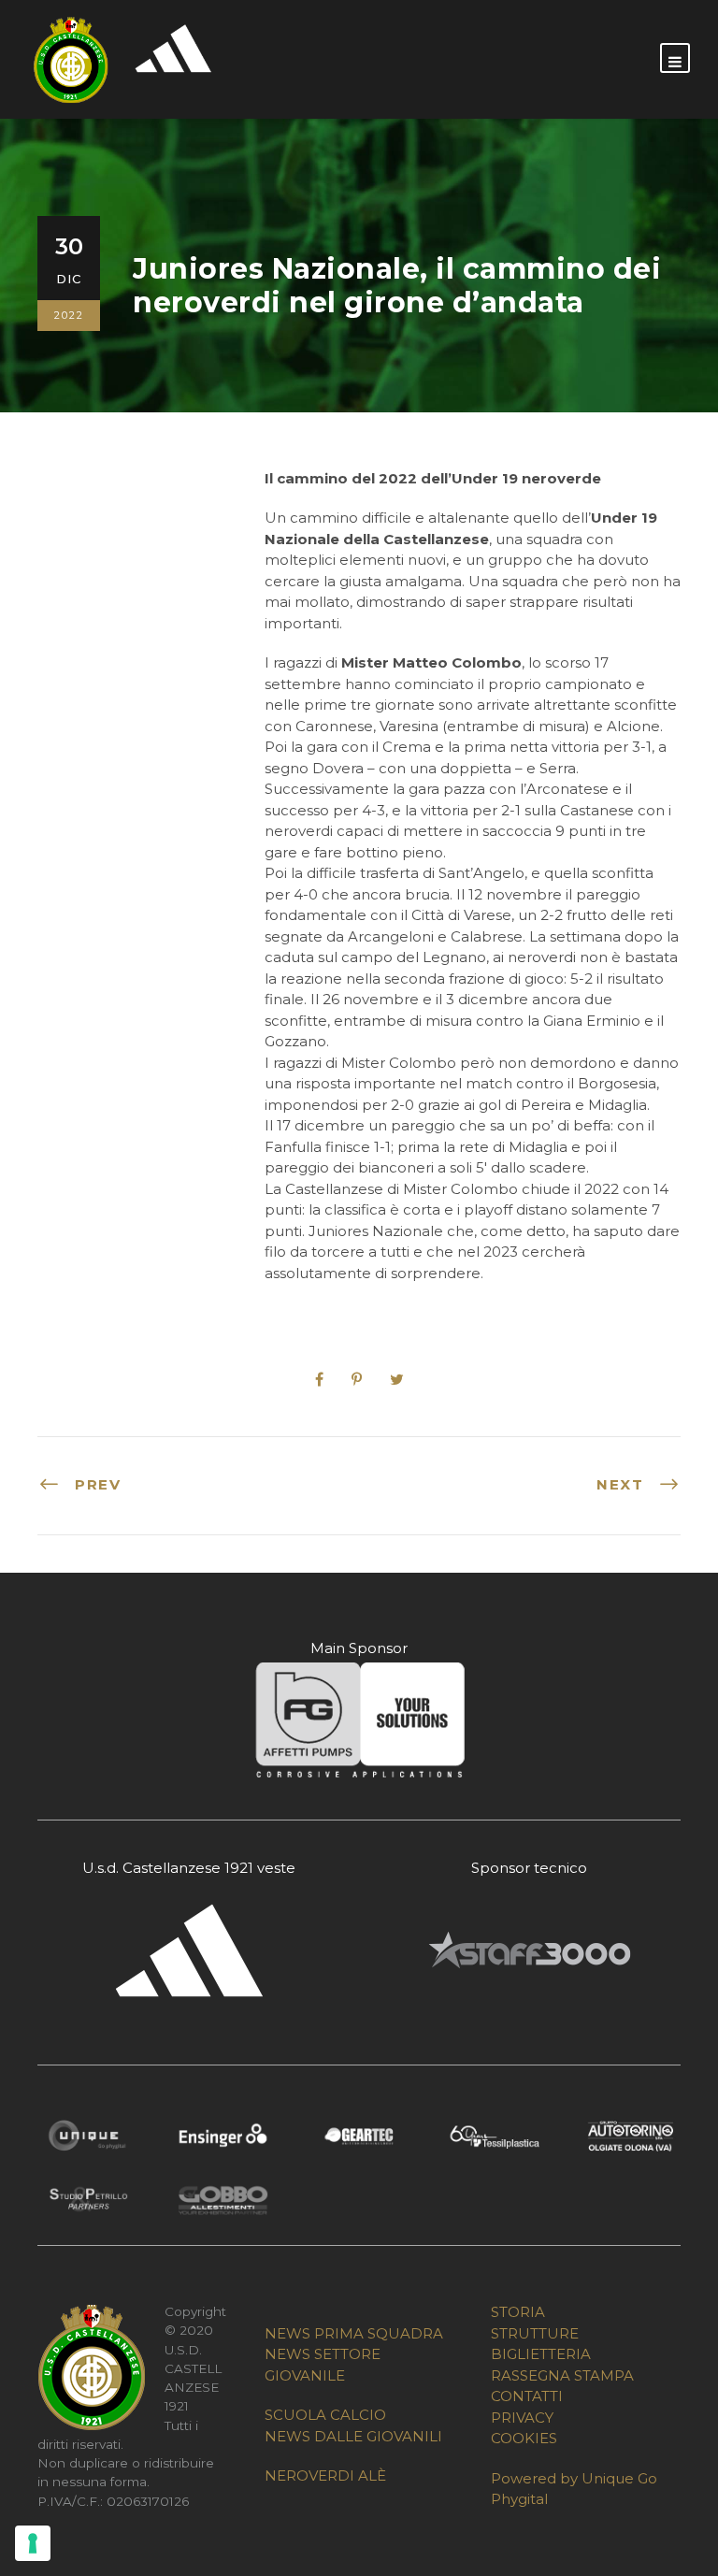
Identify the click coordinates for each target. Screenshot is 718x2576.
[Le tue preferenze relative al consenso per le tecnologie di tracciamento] (33, 2543)
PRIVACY (522, 2418)
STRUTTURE (535, 2333)
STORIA (518, 2312)
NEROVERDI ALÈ (325, 2475)
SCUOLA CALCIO (325, 2415)
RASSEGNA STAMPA (562, 2375)
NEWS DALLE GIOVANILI (353, 2436)
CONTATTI (527, 2396)
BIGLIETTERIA (541, 2354)
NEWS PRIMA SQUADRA (354, 2333)
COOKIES (524, 2438)
